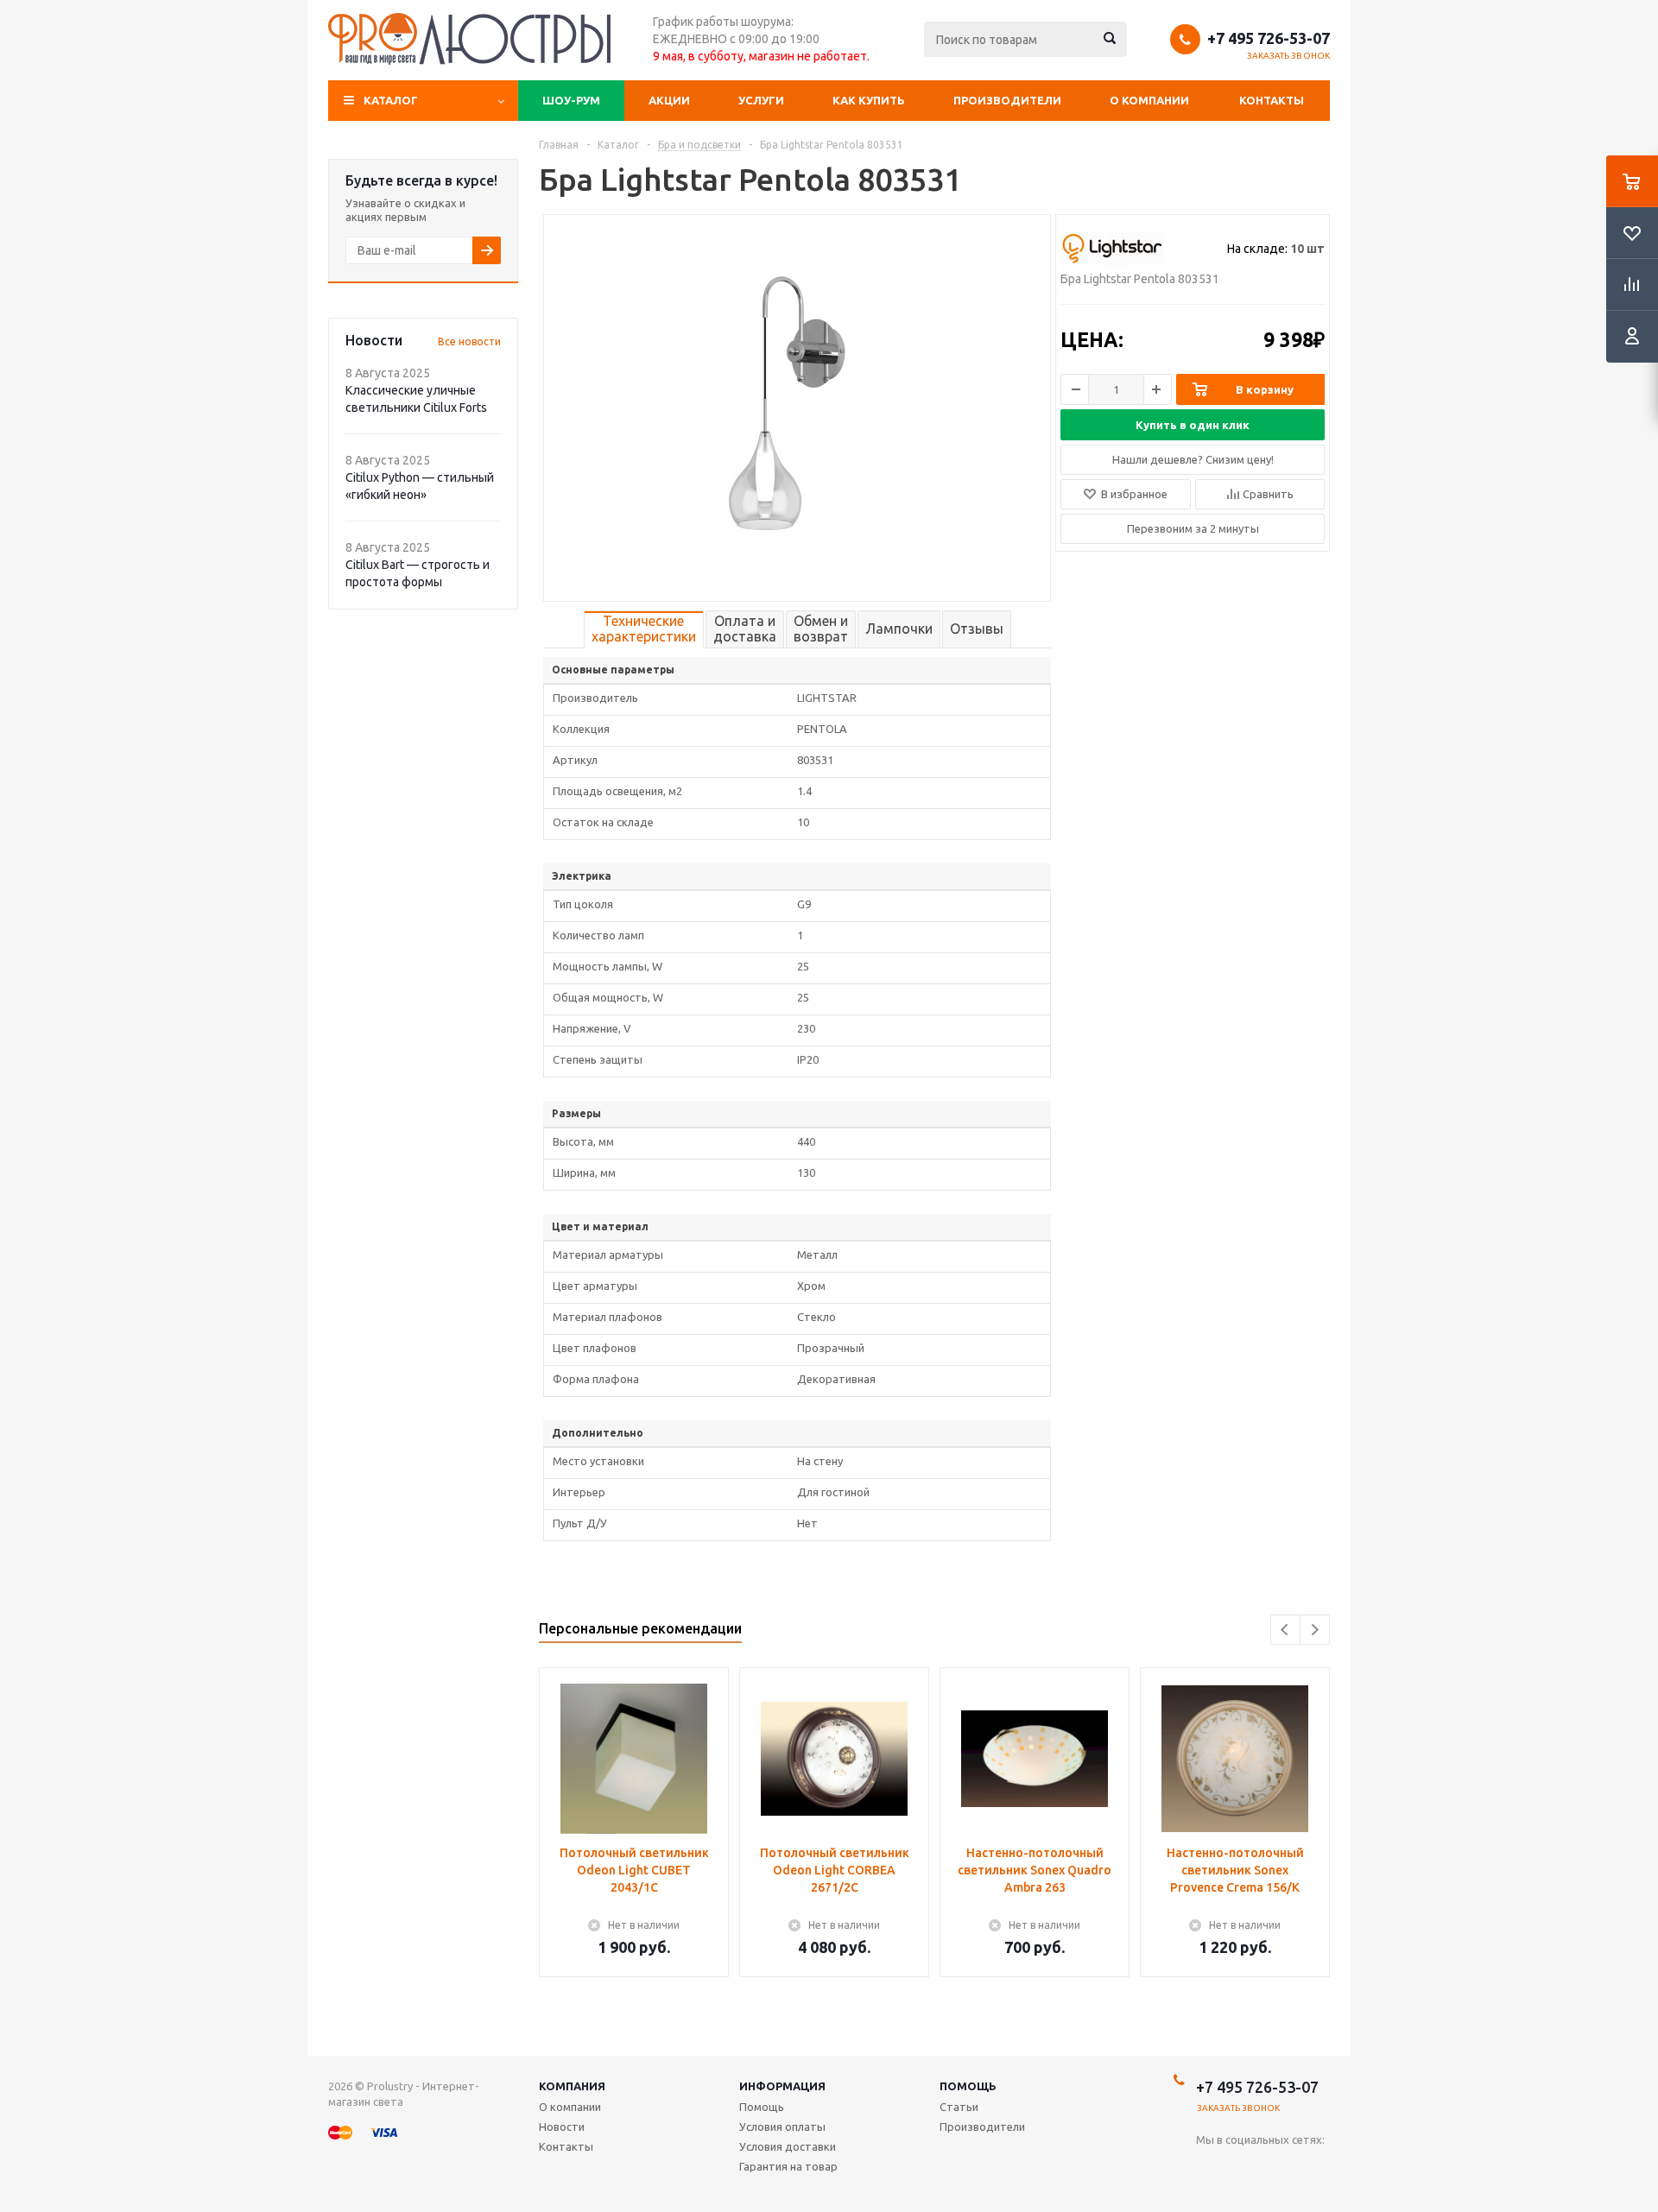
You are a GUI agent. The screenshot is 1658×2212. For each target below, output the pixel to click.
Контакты (1272, 100)
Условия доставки (788, 2146)
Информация (782, 2086)
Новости (562, 2127)
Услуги (761, 100)
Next (1315, 1630)
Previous (1285, 1630)
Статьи (959, 2107)
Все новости (469, 341)
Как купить (869, 100)
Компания (572, 2086)
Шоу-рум (571, 100)
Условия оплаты (782, 2127)
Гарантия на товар (788, 2166)
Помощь (968, 2086)
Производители (1007, 100)
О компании (1149, 100)
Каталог (391, 100)
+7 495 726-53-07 (1269, 38)
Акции (669, 100)
